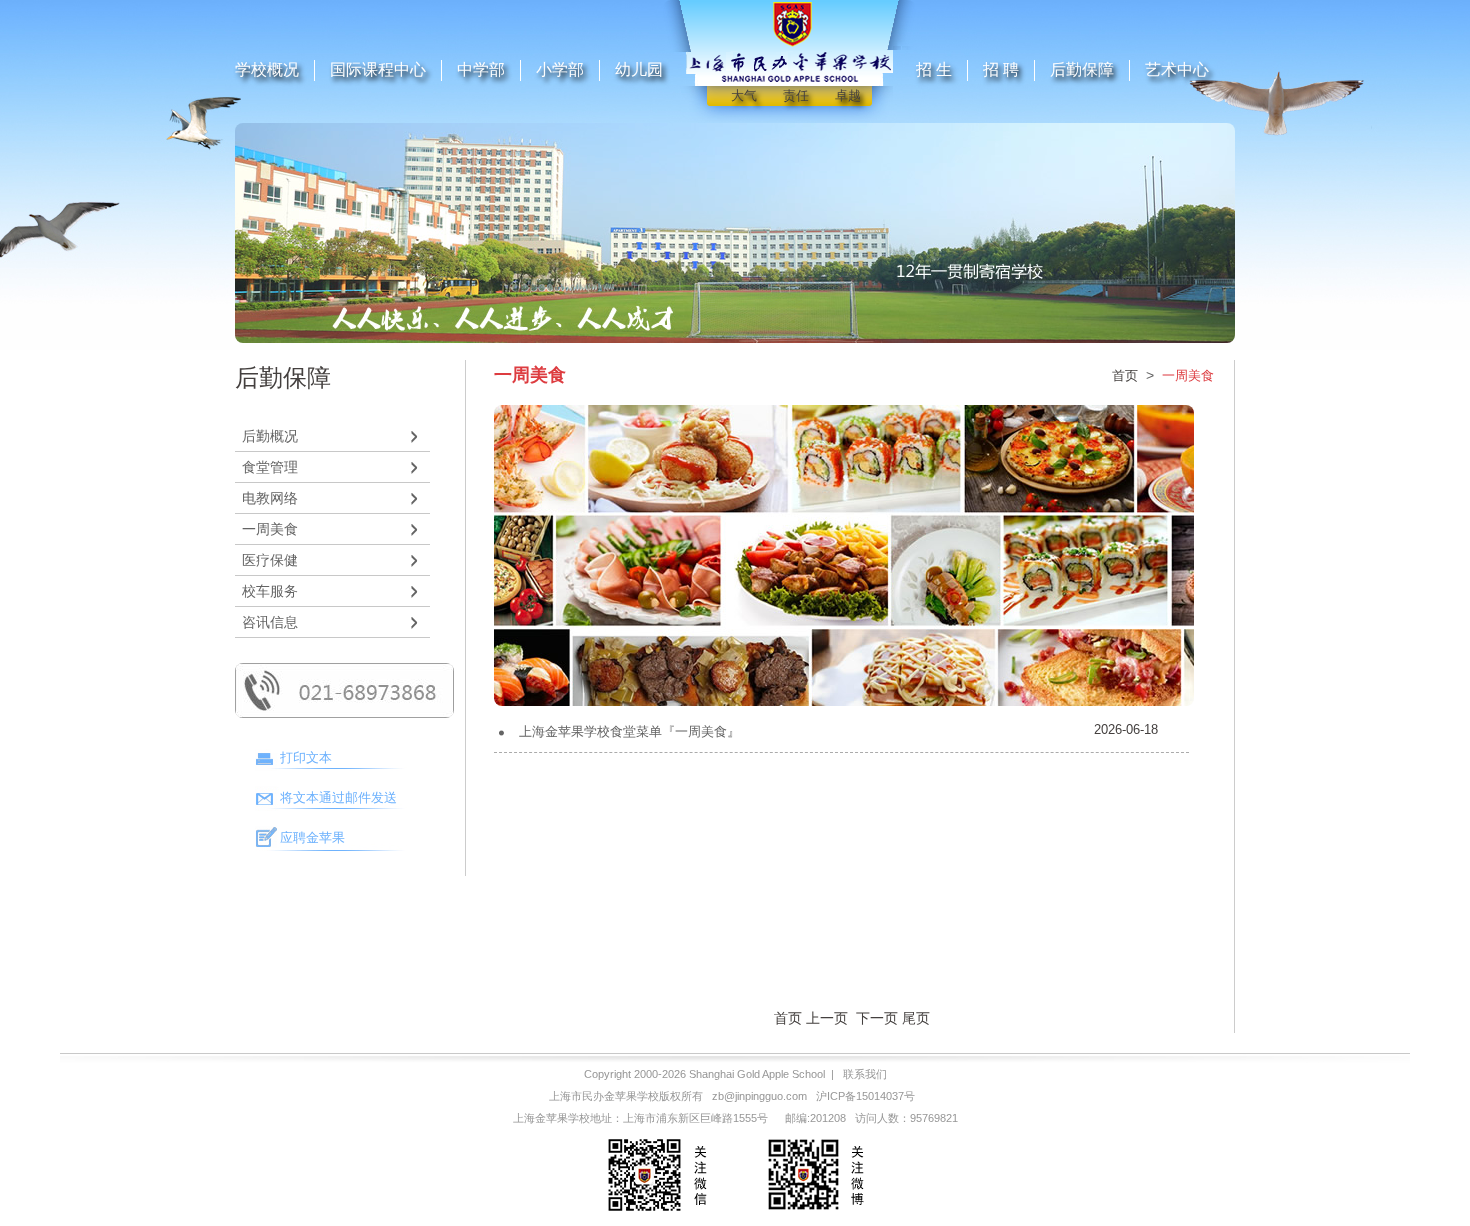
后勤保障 (1082, 69)
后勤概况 (270, 436)
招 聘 (1001, 69)
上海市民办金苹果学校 (604, 1096)
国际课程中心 (378, 69)
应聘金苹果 (312, 837)
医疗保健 (270, 560)
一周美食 (270, 529)
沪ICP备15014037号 (865, 1096)
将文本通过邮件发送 (338, 797)
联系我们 (865, 1074)
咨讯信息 (270, 622)
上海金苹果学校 (551, 1118)
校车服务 (270, 591)
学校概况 (267, 69)
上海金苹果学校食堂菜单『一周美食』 (629, 731)
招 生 (934, 69)
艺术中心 (1177, 69)
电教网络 (270, 498)
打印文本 (306, 757)
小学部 (560, 69)
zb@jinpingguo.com (759, 1096)
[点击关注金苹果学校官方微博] (814, 1214)
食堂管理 (270, 467)
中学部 (481, 69)
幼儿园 (639, 69)
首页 (1125, 375)
